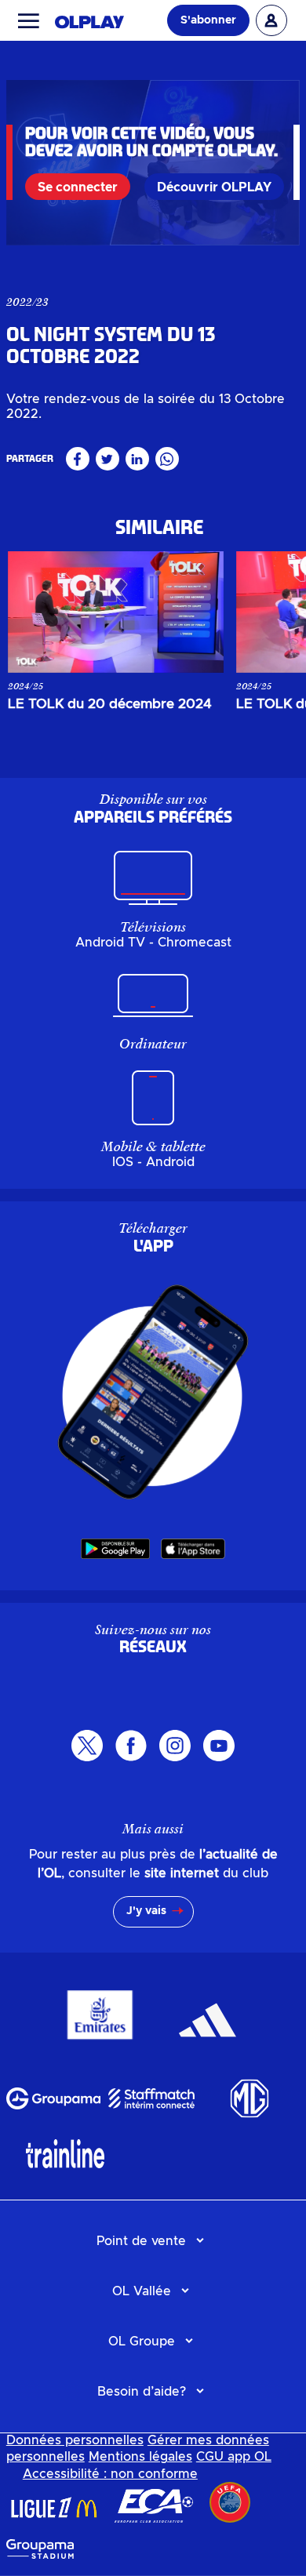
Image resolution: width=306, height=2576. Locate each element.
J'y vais (146, 1911)
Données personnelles (75, 2440)
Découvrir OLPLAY (214, 187)
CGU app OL (234, 2457)
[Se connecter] (271, 20)
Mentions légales (140, 2457)
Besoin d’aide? (142, 2392)
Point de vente (141, 2241)
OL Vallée (142, 2291)
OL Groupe (142, 2342)
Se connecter (78, 187)
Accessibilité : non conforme (110, 2474)
